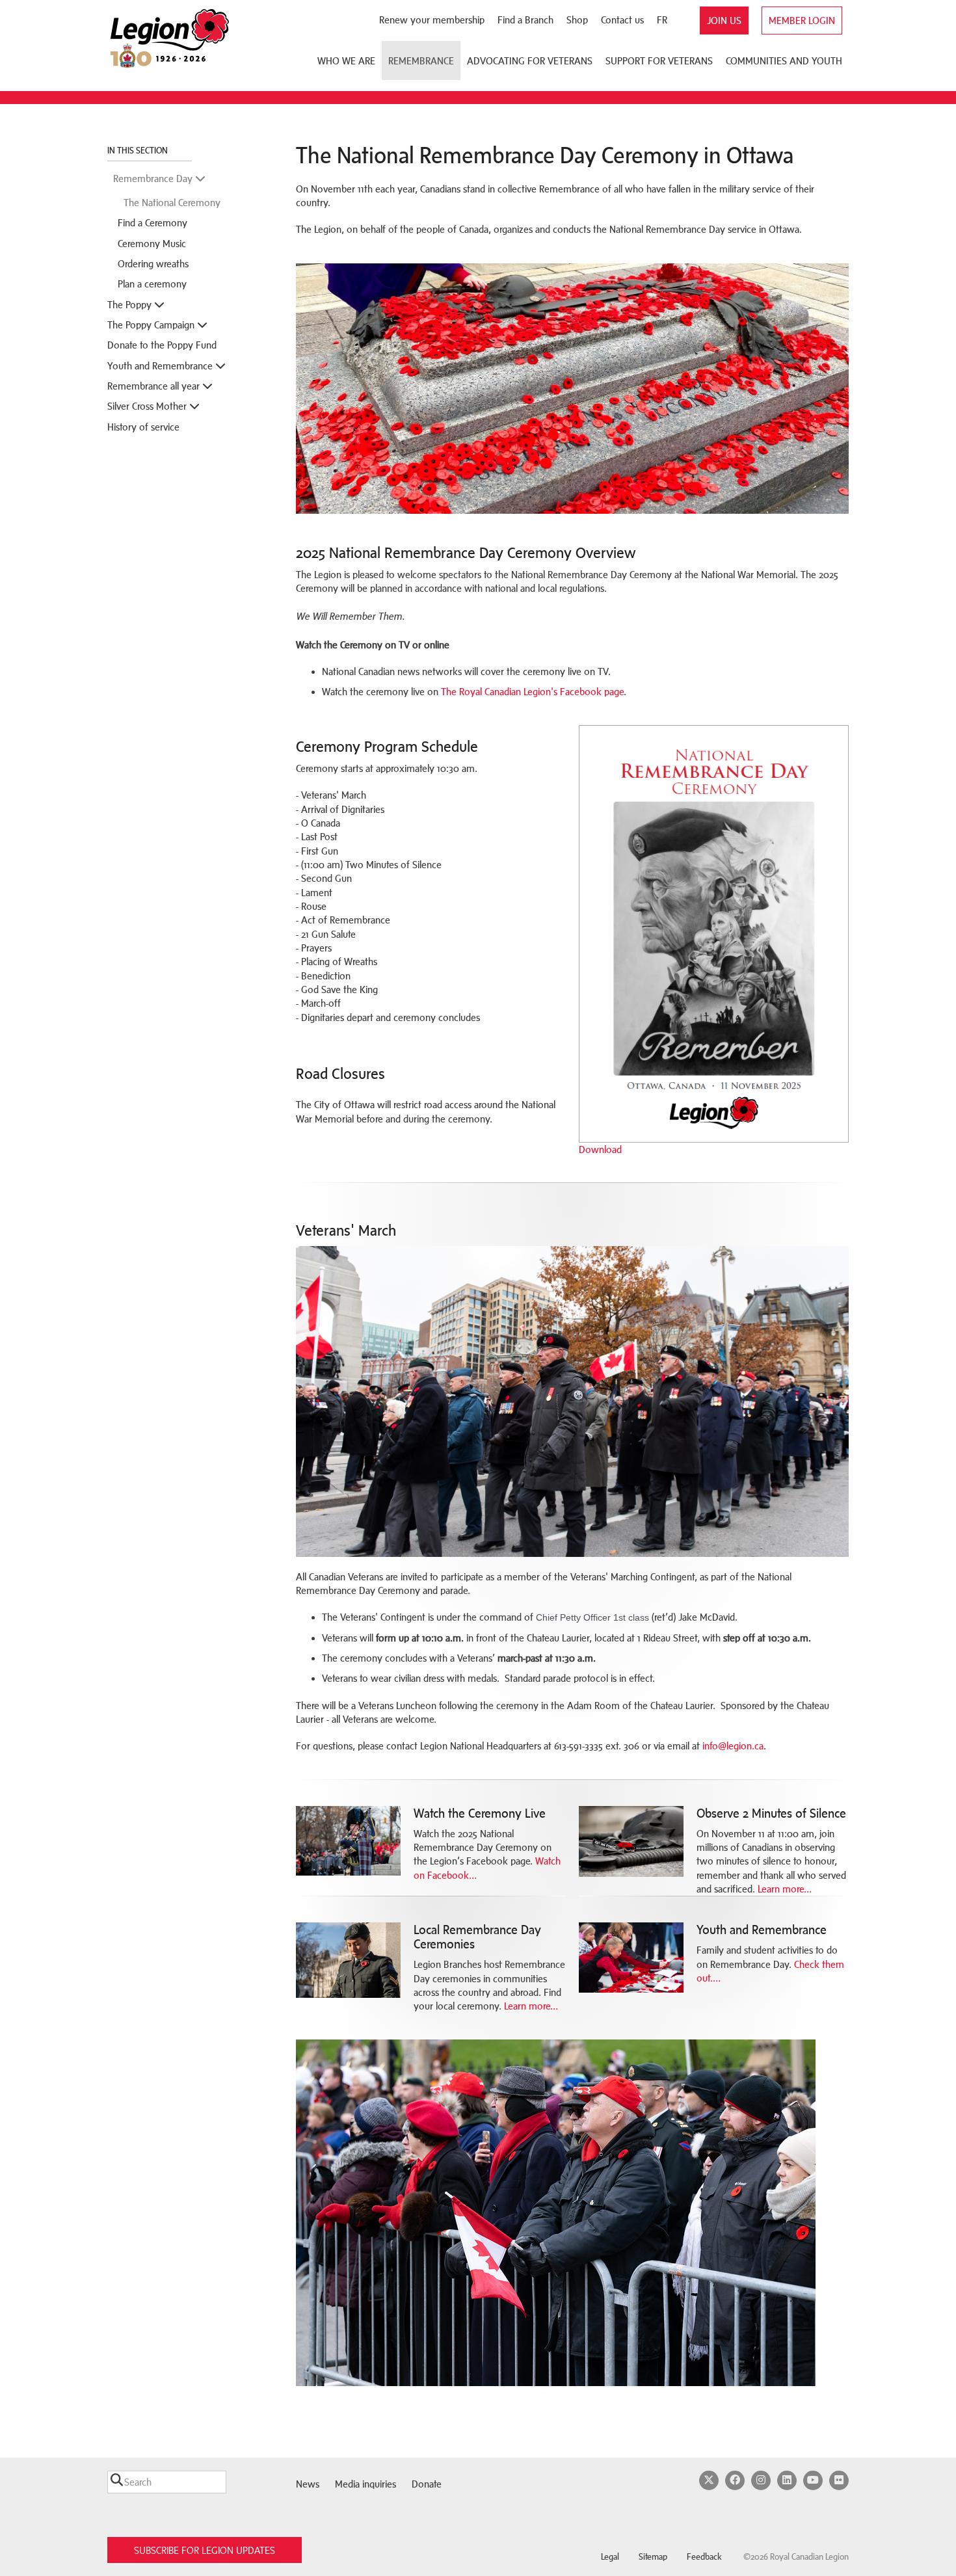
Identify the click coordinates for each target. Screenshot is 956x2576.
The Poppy (131, 305)
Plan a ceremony (152, 284)
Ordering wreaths (153, 264)
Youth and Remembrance (161, 366)
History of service (143, 427)
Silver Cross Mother (148, 406)
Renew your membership (432, 20)
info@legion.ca (733, 1746)
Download (600, 1149)
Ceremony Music (152, 244)
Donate (427, 2484)
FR (662, 20)
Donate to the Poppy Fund (162, 345)
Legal (610, 2557)
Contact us (622, 20)
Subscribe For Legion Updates (205, 2550)
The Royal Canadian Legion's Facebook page (532, 692)
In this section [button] (139, 151)
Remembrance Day (154, 179)
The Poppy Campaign (152, 325)
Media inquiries (365, 2484)
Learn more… (785, 1889)
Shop (577, 20)
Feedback (704, 2557)
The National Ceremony (172, 203)
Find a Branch (525, 20)
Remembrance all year (155, 386)
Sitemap (653, 2557)
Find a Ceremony (153, 223)
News (308, 2484)
